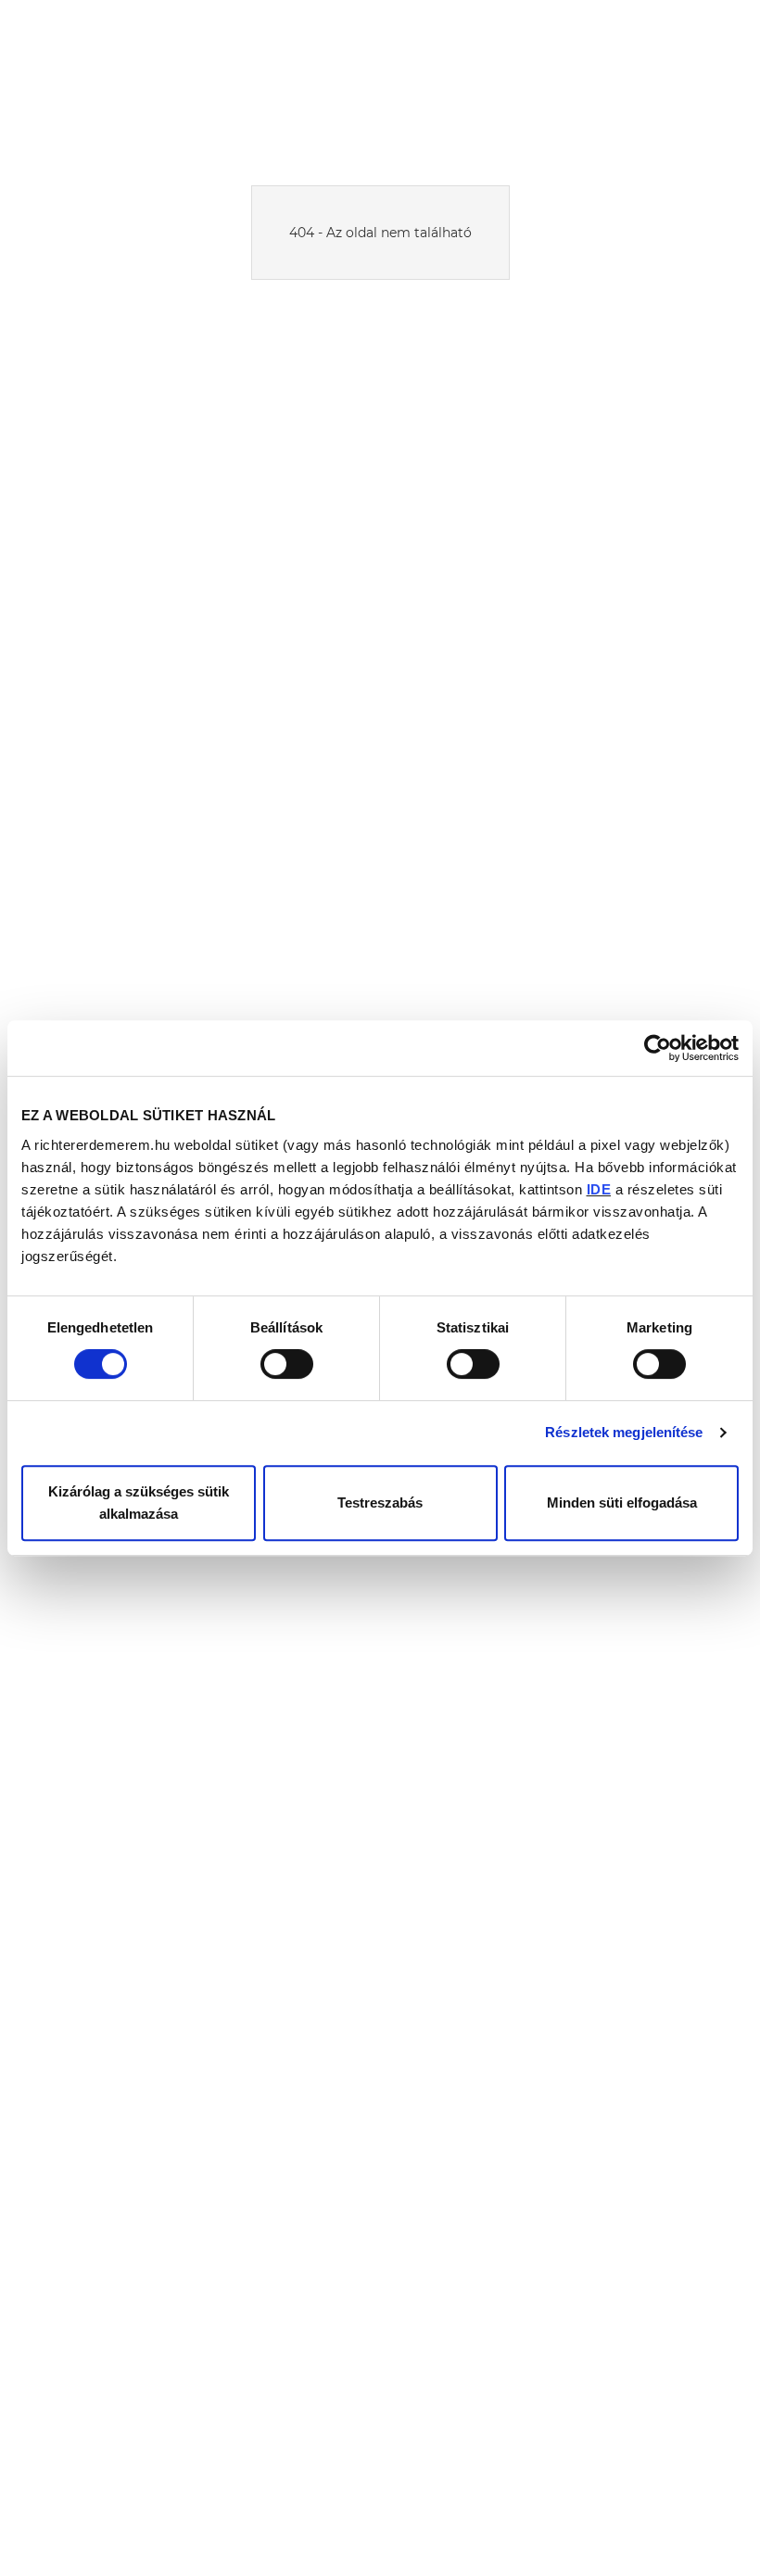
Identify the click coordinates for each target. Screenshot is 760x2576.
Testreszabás (380, 1503)
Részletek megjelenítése (624, 1432)
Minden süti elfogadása (622, 1503)
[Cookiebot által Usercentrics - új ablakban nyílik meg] (658, 1048)
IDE (599, 1189)
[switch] (287, 1364)
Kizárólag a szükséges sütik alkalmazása (139, 1503)
